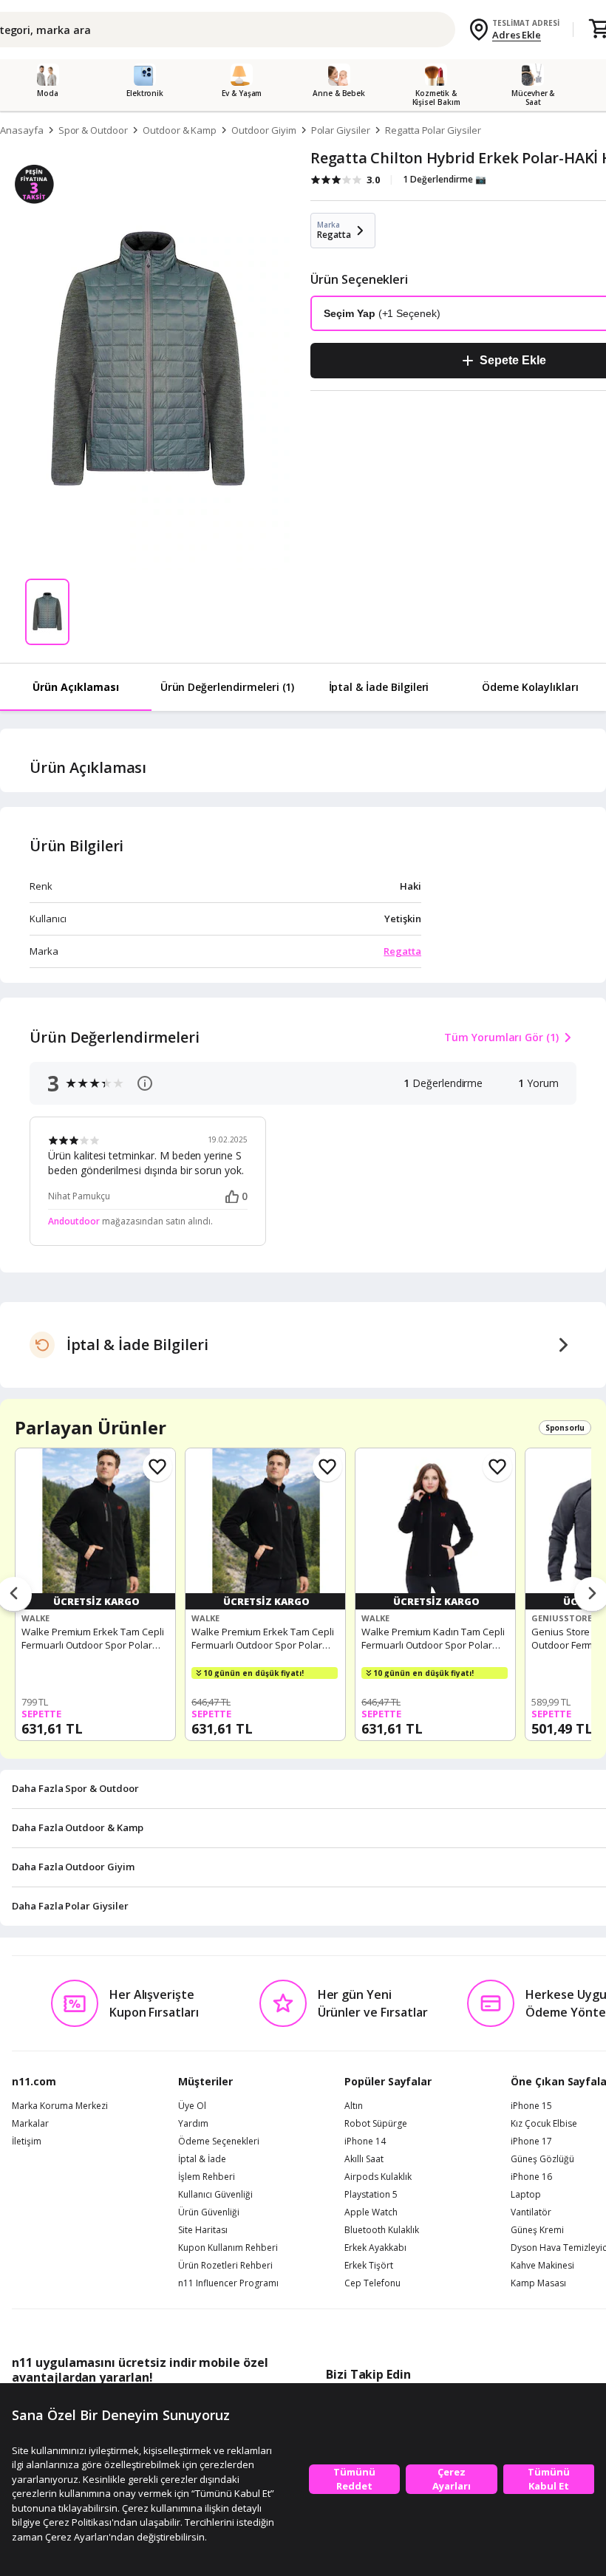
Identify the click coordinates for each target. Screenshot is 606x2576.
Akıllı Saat (364, 2159)
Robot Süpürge (376, 2124)
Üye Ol (192, 2106)
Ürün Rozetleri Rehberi (225, 2266)
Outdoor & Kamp (180, 130)
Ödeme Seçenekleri (219, 2141)
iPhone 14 (365, 2141)
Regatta (402, 951)
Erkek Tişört (369, 2266)
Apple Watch (371, 2212)
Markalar (30, 2124)
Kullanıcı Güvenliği (215, 2195)
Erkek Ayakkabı (375, 2248)
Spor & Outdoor (93, 130)
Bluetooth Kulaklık (382, 2230)
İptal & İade (202, 2159)
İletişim (27, 2141)
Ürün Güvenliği (209, 2212)
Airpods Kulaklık (378, 2177)
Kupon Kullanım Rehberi (228, 2248)
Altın (354, 2106)
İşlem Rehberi (207, 2177)
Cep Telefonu (372, 2283)
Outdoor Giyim (263, 130)
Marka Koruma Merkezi (60, 2106)
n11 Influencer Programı (228, 2283)
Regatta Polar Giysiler (433, 130)
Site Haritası (203, 2230)
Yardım (193, 2124)
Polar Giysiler (341, 130)
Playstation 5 (371, 2195)
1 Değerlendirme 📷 (445, 179)
